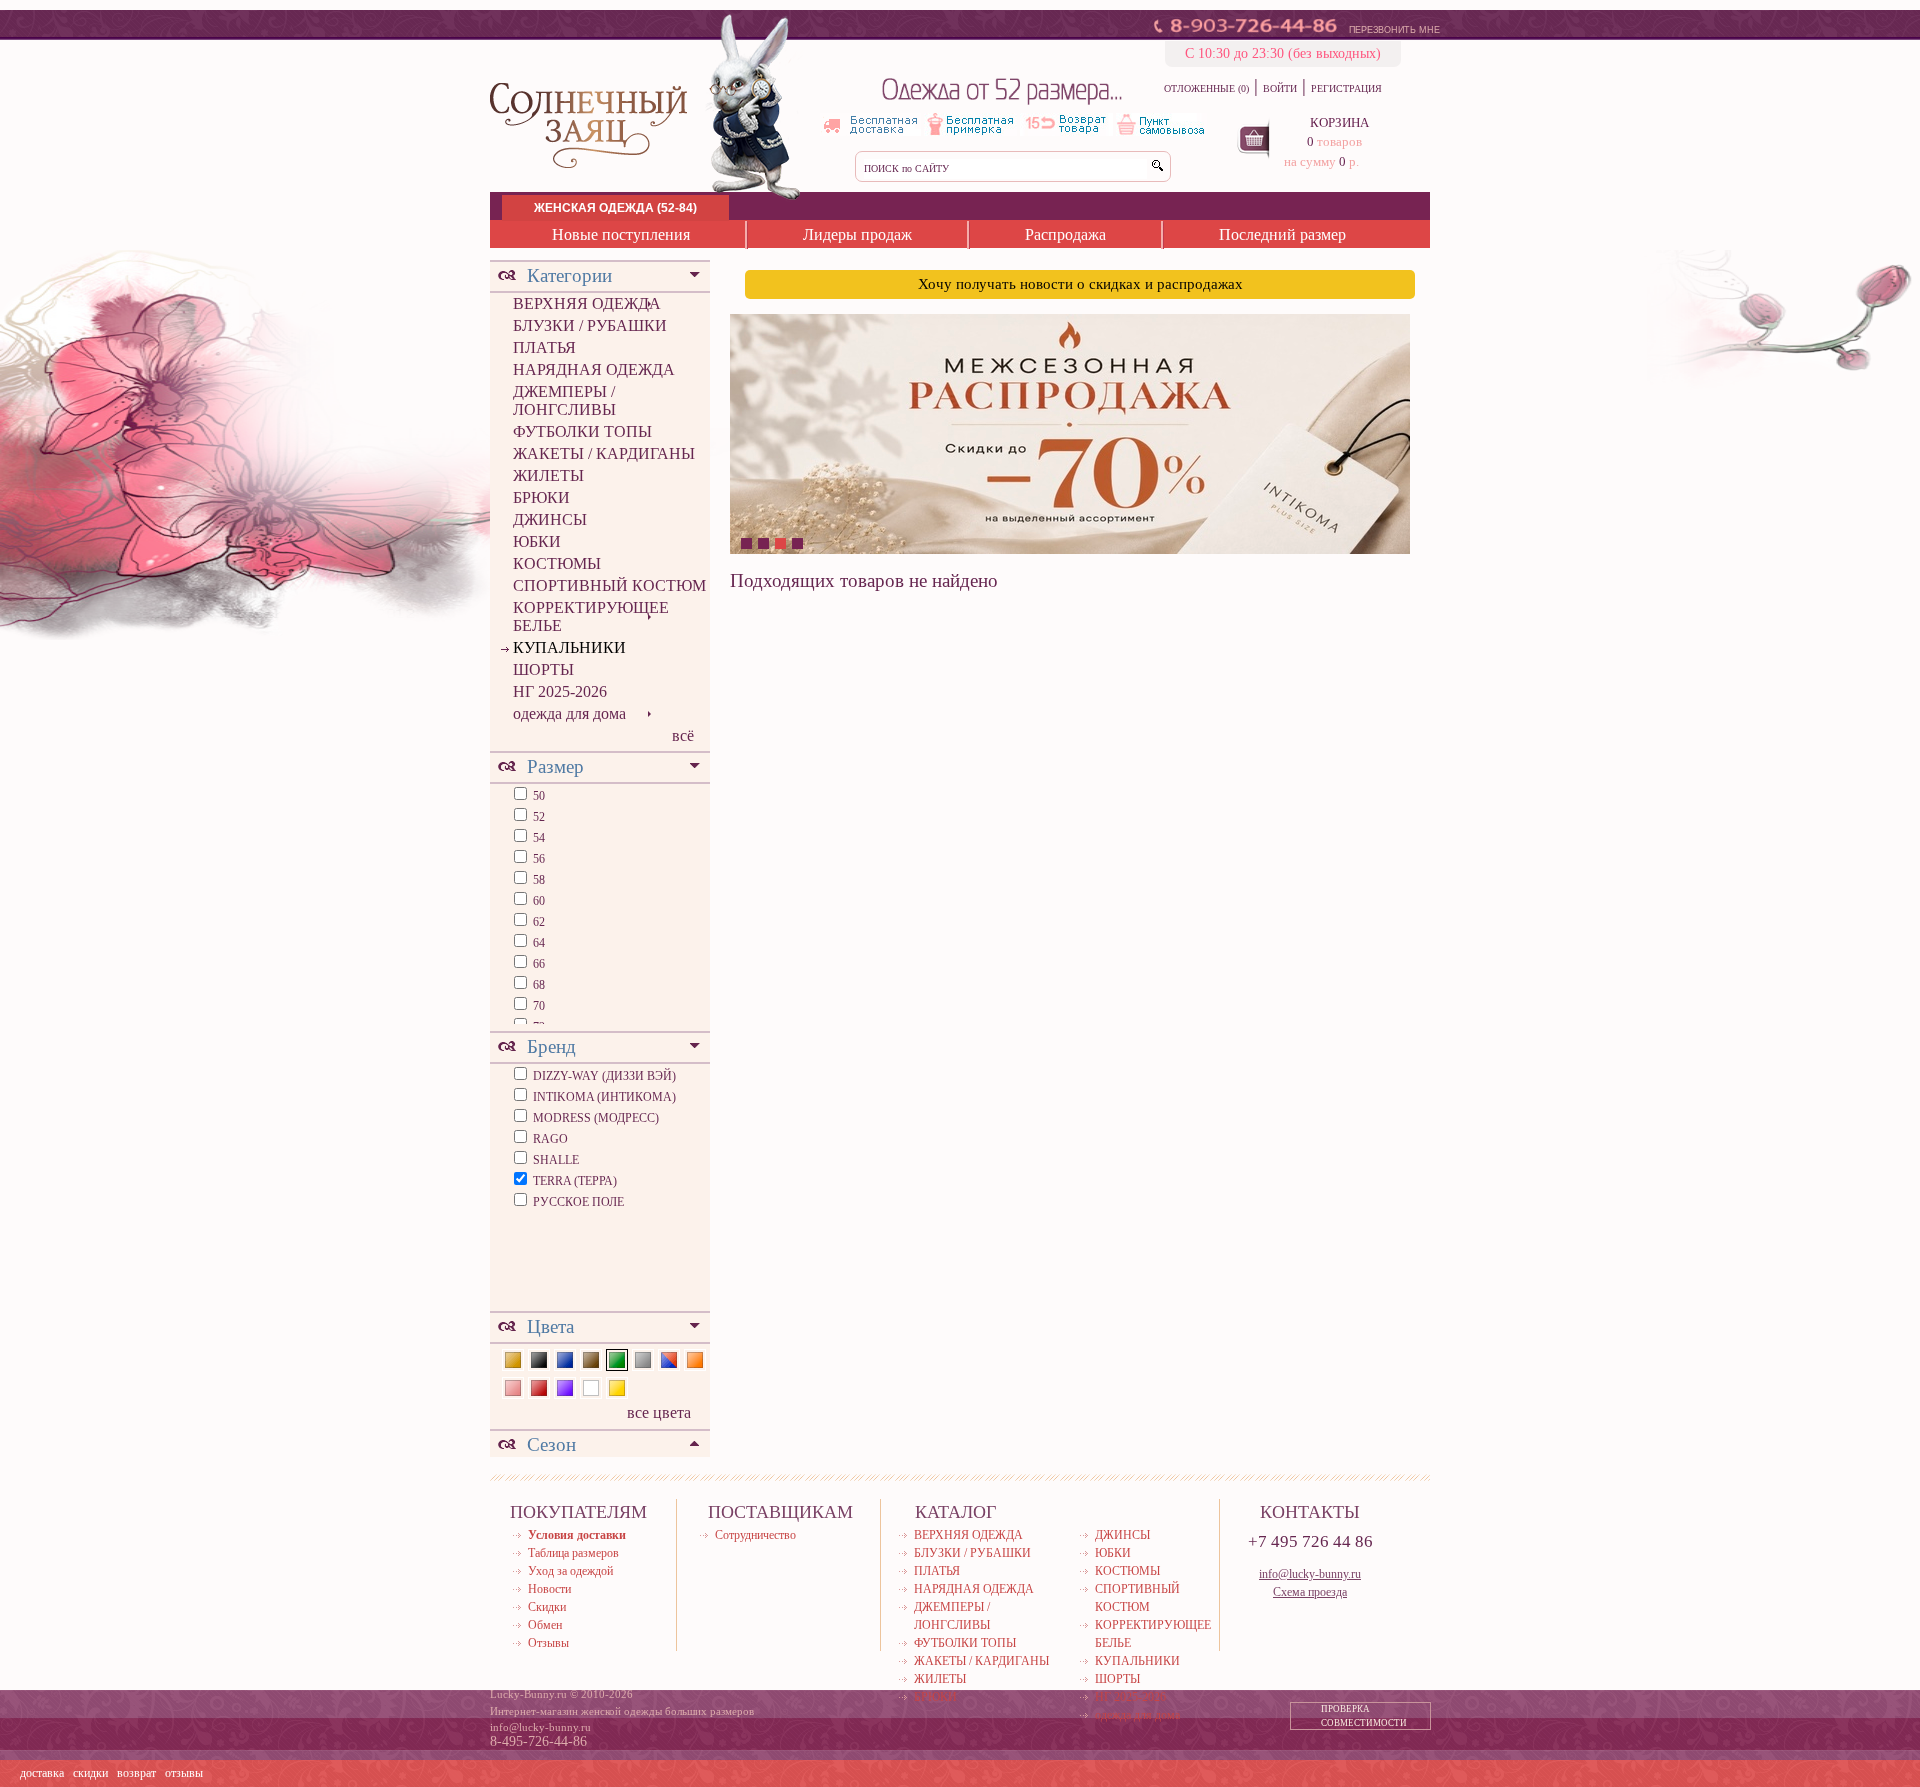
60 (537, 901)
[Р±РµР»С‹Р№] (591, 1386)
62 (537, 922)
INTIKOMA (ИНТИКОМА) (604, 1097)
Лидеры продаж (857, 234)
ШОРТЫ (543, 669)
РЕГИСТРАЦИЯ (1346, 88)
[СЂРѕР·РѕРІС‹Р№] (513, 1386)
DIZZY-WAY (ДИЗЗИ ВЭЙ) (604, 1076)
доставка (42, 1773)
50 (537, 796)
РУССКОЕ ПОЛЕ (578, 1202)
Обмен (545, 1625)
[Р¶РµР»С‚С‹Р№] (617, 1386)
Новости (549, 1589)
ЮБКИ (537, 541)
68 (537, 985)
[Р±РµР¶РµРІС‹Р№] (513, 1357)
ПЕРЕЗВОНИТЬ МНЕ (1394, 30)
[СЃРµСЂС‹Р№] (643, 1357)
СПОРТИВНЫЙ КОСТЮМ (609, 585)
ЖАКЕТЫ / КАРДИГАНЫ (604, 453)
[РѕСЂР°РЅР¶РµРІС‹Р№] (695, 1357)
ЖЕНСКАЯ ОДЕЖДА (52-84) (615, 208)
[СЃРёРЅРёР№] (565, 1357)
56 (537, 859)
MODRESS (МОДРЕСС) (596, 1118)
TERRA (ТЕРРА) (575, 1181)
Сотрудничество (755, 1535)
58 (537, 880)
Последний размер (1282, 234)
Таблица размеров (573, 1553)
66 (537, 964)
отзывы (184, 1773)
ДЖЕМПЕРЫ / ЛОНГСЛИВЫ (564, 400)
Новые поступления (621, 234)
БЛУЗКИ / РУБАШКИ (590, 325)
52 (537, 817)
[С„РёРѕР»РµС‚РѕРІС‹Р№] (565, 1386)
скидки (90, 1773)
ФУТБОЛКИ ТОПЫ (582, 431)
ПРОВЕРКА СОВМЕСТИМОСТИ (1364, 1716)
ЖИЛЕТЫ (548, 475)
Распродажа (1065, 234)
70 (537, 1006)
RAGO (550, 1139)
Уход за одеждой (570, 1571)
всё (683, 735)
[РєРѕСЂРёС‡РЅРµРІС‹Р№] (591, 1357)
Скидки (547, 1607)
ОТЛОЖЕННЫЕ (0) (1206, 88)
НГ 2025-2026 (560, 691)
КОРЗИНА (1339, 122)
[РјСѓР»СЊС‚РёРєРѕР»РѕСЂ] (669, 1357)
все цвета (659, 1412)
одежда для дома (569, 713)
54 (537, 838)
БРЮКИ (541, 497)
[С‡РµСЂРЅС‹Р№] (539, 1357)
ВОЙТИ (1280, 88)
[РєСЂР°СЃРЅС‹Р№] (539, 1386)
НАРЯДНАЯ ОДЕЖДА (594, 369)
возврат (136, 1773)
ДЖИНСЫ (550, 519)
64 (537, 943)
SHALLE (556, 1160)
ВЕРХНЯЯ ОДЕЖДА (587, 303)
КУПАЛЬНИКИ (569, 647)
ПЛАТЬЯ (544, 347)
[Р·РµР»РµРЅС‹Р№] (617, 1357)
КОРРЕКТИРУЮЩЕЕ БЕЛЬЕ (591, 616)
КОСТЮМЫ (557, 563)
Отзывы (548, 1643)
